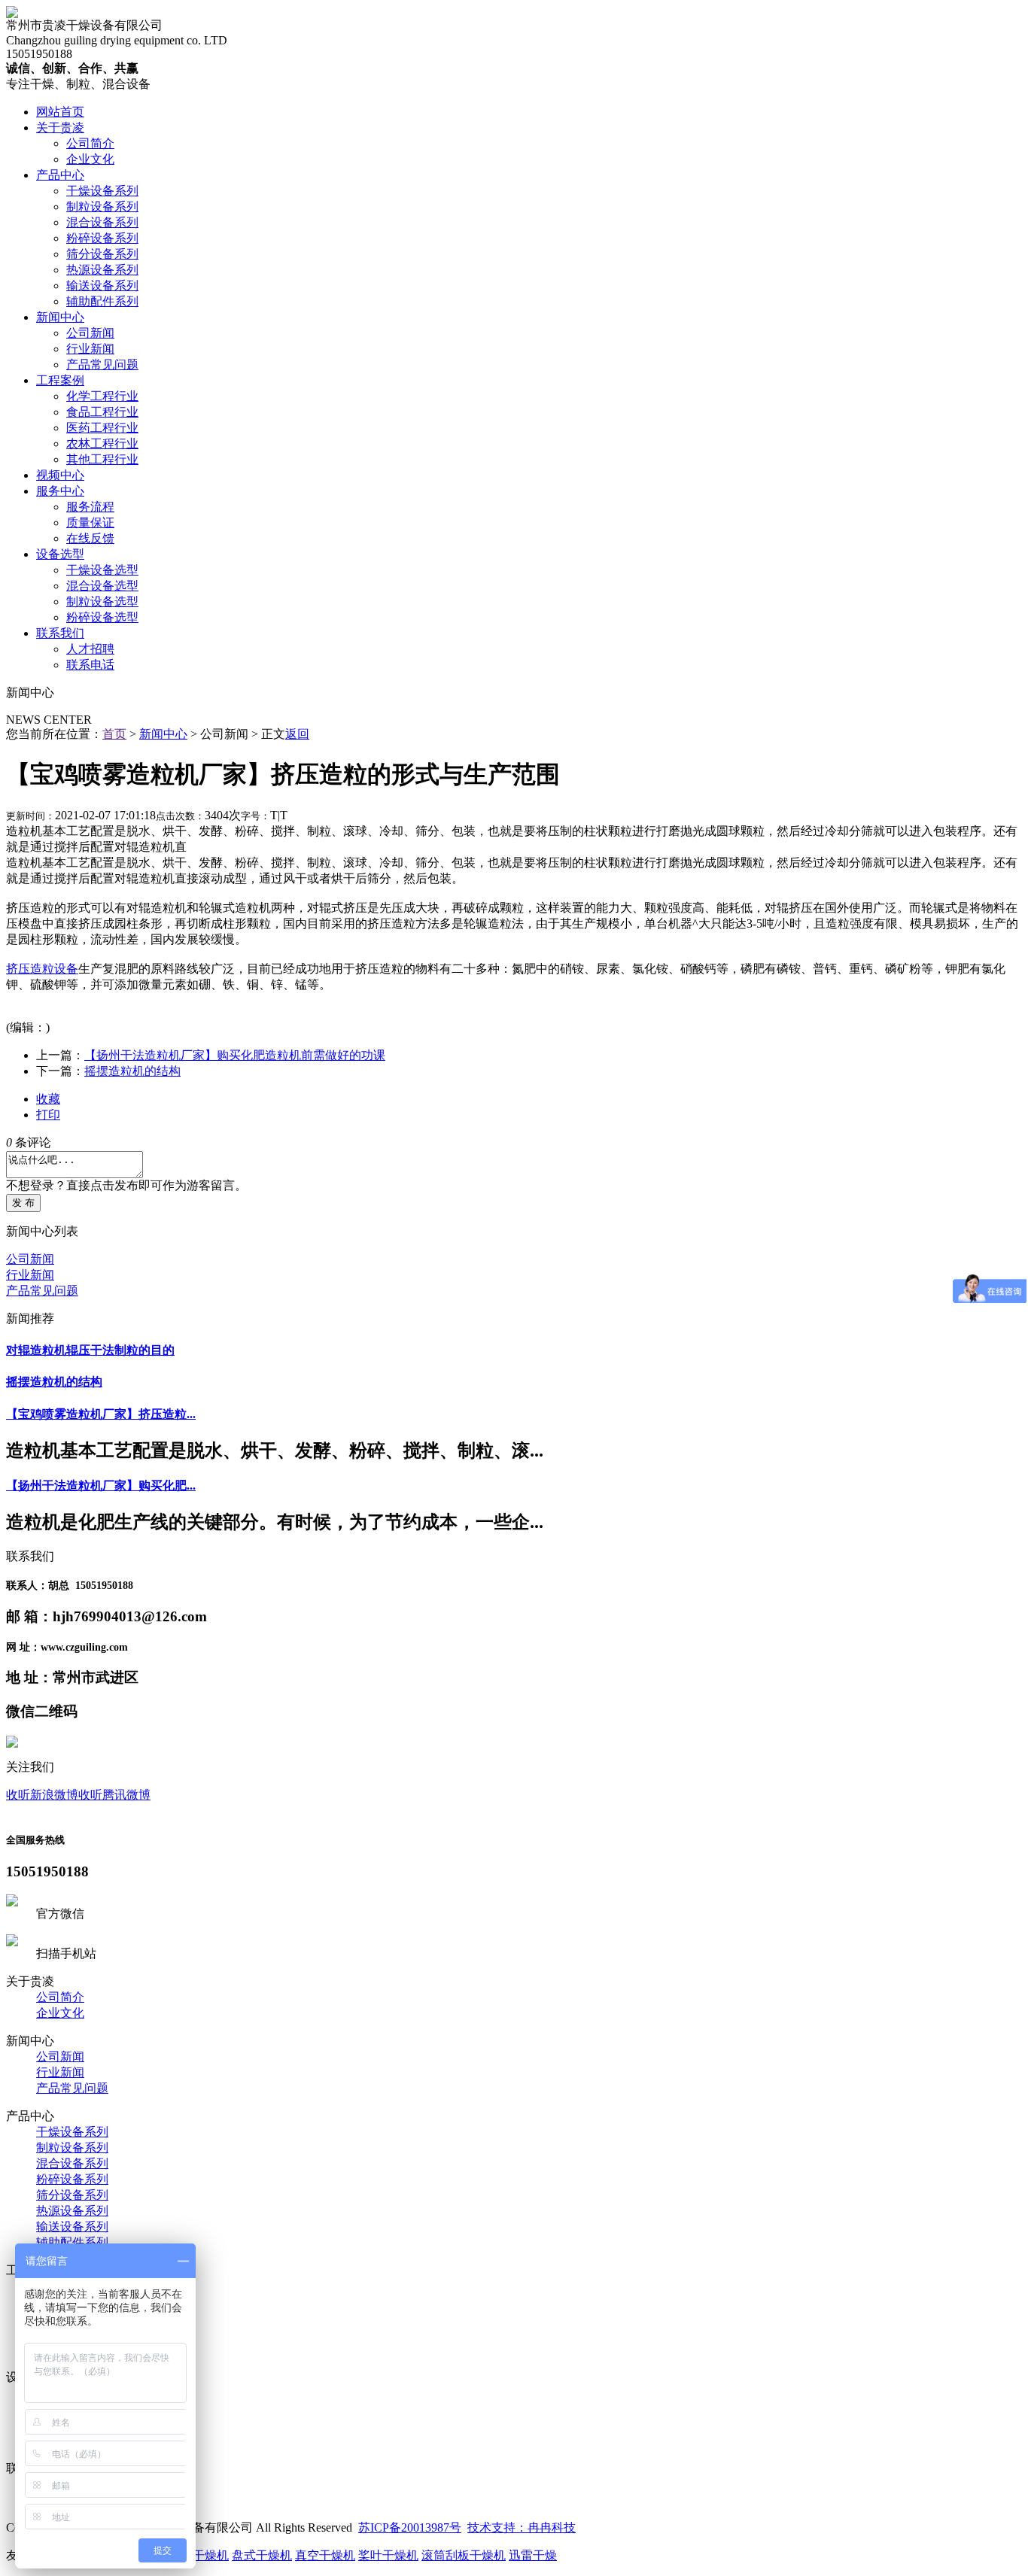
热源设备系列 (102, 270)
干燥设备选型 (102, 570)
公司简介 (90, 143)
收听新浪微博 (42, 1795)
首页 (114, 734)
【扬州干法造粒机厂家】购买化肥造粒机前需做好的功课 (235, 1055)
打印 (48, 1115)
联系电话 (90, 665)
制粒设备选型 (102, 601)
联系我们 (60, 633)
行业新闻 (90, 349)
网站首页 (60, 112)
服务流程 (90, 507)
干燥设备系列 (102, 191)
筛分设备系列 (102, 254)
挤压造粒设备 (42, 969)
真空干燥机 (325, 2555)
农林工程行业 (102, 444)
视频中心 (60, 475)
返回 (297, 734)
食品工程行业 (102, 412)
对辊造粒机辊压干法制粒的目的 (90, 1350)
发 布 (23, 1203)
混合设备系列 (102, 222)
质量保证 (90, 522)
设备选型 (60, 554)
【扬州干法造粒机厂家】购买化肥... (101, 1485)
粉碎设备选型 (102, 617)
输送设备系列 (102, 286)
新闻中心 (60, 317)
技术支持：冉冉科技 (522, 2527)
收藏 (48, 1099)
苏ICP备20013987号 (410, 2527)
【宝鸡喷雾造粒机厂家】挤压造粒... (101, 1414)
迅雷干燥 (533, 2555)
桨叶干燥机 (388, 2555)
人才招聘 (90, 649)
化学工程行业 (102, 396)
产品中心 (60, 175)
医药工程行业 (102, 428)
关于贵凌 (60, 128)
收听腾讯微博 (114, 1795)
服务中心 (60, 491)
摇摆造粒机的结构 (132, 1071)
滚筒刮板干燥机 (464, 2555)
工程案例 (60, 380)
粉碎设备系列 (102, 238)
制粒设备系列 (102, 207)
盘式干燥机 (262, 2555)
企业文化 (90, 159)
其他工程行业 (102, 459)
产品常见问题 (102, 365)
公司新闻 (90, 333)
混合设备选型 (102, 586)
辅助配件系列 (102, 301)
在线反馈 (90, 538)
